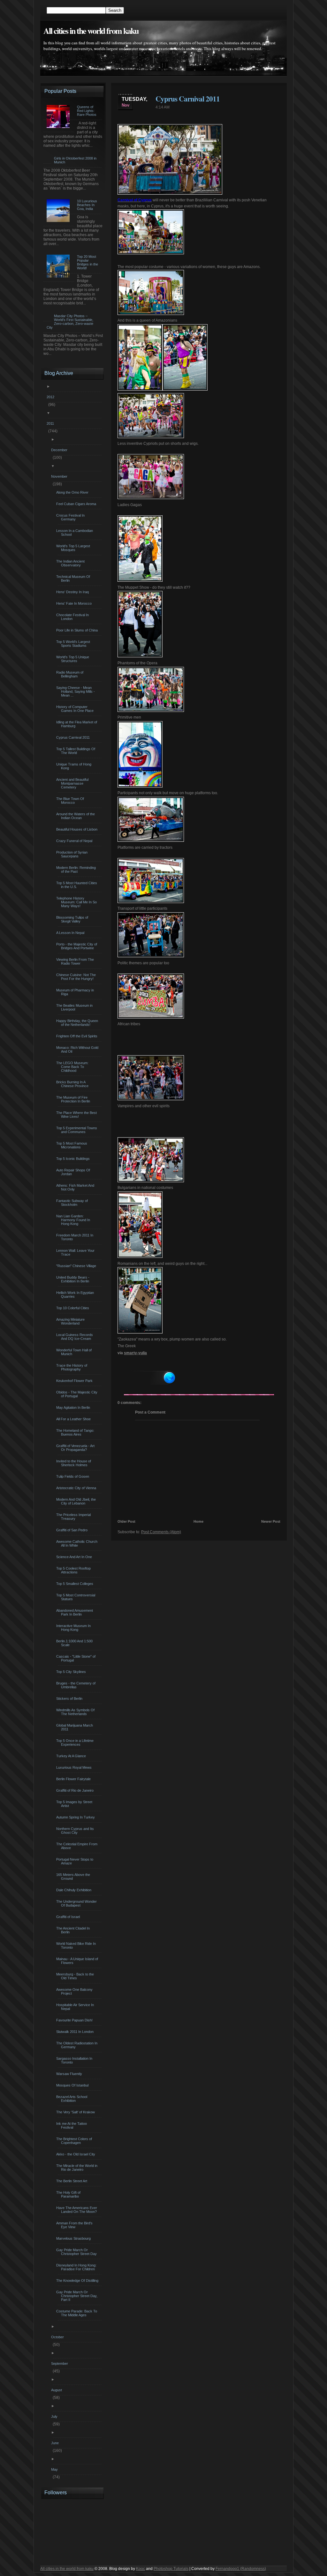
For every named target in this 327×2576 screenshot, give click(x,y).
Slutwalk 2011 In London (76, 2032)
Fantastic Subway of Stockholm (73, 1203)
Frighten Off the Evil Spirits (78, 1036)
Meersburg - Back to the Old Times (76, 1976)
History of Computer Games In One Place (76, 709)
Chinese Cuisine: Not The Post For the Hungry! (77, 977)
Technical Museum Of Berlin (74, 579)
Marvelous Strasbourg (74, 2238)
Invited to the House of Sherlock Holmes (74, 1463)
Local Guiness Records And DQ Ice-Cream (75, 1337)
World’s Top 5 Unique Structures (73, 659)
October (58, 2337)
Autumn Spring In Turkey (76, 1817)
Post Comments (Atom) (161, 1532)
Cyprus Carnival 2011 (188, 99)
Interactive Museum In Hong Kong (74, 1628)
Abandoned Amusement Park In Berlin (75, 1612)
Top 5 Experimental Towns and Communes (77, 1130)
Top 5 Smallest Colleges (76, 1584)
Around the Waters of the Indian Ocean (76, 816)
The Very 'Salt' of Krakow (76, 2112)
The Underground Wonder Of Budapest (77, 1903)
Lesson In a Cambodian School (75, 533)
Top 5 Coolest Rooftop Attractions (74, 1570)
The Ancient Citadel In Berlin (74, 1930)
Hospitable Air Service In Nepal (76, 2007)
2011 (51, 423)
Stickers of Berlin (70, 1699)
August (57, 2390)
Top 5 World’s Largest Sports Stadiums (74, 644)
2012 (51, 397)
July (55, 2416)
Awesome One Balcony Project (75, 1991)
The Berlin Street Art (72, 2181)
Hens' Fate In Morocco (75, 603)
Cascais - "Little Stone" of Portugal (77, 1658)
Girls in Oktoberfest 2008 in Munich (75, 160)
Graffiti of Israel (69, 1917)
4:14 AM (163, 107)
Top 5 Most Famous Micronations (72, 1145)
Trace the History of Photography (72, 1367)
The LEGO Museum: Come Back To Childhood (73, 1067)
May (55, 2469)
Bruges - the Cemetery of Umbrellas (77, 1685)
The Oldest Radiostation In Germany (78, 2045)
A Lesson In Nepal (71, 933)
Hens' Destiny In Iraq (73, 592)
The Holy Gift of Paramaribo (69, 2194)
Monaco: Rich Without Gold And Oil (78, 1049)
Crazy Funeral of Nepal (75, 841)
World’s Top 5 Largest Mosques (74, 548)
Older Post (126, 1521)
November (60, 476)
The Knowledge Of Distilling (78, 2281)
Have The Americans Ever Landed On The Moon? (77, 2210)
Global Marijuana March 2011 (75, 1727)
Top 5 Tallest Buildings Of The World (76, 751)
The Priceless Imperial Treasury (74, 1517)
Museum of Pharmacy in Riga (76, 992)
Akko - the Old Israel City (76, 2154)
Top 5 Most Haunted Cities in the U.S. (77, 885)
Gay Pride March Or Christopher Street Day (77, 2252)
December (60, 450)
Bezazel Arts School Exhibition (72, 2099)
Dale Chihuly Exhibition (75, 1890)
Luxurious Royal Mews (75, 1767)
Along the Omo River (73, 492)
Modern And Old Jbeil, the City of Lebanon (77, 1501)
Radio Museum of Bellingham (71, 674)
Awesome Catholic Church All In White (78, 1543)
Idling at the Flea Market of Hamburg (77, 724)
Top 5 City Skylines (72, 1672)
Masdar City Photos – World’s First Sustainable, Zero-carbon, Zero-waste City (70, 322)
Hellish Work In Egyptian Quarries (76, 1295)
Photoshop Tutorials (171, 2569)
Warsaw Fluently (70, 2074)
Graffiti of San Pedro (73, 1530)
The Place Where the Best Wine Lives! (77, 1115)
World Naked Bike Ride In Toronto (77, 1945)
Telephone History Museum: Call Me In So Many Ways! (77, 902)
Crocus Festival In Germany (71, 517)
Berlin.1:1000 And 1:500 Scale (75, 1643)
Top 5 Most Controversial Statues (76, 1597)
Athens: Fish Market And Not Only (76, 1187)
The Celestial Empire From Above (78, 1846)
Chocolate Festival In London (73, 617)
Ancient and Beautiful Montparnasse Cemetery (73, 783)
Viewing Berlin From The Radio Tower (76, 961)
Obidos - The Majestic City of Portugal (78, 1394)
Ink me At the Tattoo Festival (72, 2125)
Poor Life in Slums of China (78, 630)
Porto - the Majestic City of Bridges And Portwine (77, 946)
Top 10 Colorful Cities (73, 1308)
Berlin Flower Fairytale (74, 1779)
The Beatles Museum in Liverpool (75, 1007)
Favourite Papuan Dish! (75, 2020)
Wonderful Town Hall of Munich (75, 1352)
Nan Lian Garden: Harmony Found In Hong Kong (74, 1220)
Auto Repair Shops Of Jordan (74, 1172)
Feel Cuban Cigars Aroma (77, 504)
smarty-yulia (135, 1353)
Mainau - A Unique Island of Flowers (78, 1961)
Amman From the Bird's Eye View (75, 2225)
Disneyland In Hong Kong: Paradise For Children (77, 2267)
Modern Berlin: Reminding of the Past (77, 870)
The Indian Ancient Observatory (71, 563)
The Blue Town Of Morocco (71, 801)
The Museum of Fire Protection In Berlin (74, 1099)
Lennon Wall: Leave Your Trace (76, 1252)
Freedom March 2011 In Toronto (76, 1237)
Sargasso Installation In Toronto (75, 2060)
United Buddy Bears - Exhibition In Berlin (74, 1279)
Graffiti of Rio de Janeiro (76, 1790)
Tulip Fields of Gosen (73, 1476)
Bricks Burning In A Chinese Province (73, 1084)
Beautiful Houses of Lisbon (78, 829)
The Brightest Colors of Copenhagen (75, 2141)
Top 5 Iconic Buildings (74, 1159)
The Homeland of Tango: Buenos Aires (76, 1432)
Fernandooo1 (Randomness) (241, 2569)
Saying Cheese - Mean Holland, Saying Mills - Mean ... (76, 691)
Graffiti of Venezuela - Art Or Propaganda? (76, 1448)
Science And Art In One (75, 1557)
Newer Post (271, 1521)
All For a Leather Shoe (74, 1419)
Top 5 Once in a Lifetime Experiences (76, 1743)
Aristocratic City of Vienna (77, 1488)
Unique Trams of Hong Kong (75, 766)
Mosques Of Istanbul (73, 2085)
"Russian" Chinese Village (77, 1266)
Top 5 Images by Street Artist (75, 1804)
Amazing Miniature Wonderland (71, 1321)
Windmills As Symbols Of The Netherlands (76, 1712)
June (56, 2443)
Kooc (141, 2569)
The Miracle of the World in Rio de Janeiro (78, 2168)
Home (198, 1521)
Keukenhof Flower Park (75, 1381)
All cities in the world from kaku (91, 31)
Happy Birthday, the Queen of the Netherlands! (78, 1023)
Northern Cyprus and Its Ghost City (76, 1831)
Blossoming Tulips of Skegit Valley (73, 919)
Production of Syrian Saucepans (73, 854)
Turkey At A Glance (72, 1756)
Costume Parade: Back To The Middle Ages (77, 2313)
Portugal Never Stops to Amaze (76, 1861)
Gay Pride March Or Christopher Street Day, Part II (78, 2296)
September (60, 2363)
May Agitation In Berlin (74, 1407)
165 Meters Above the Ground (74, 1877)
